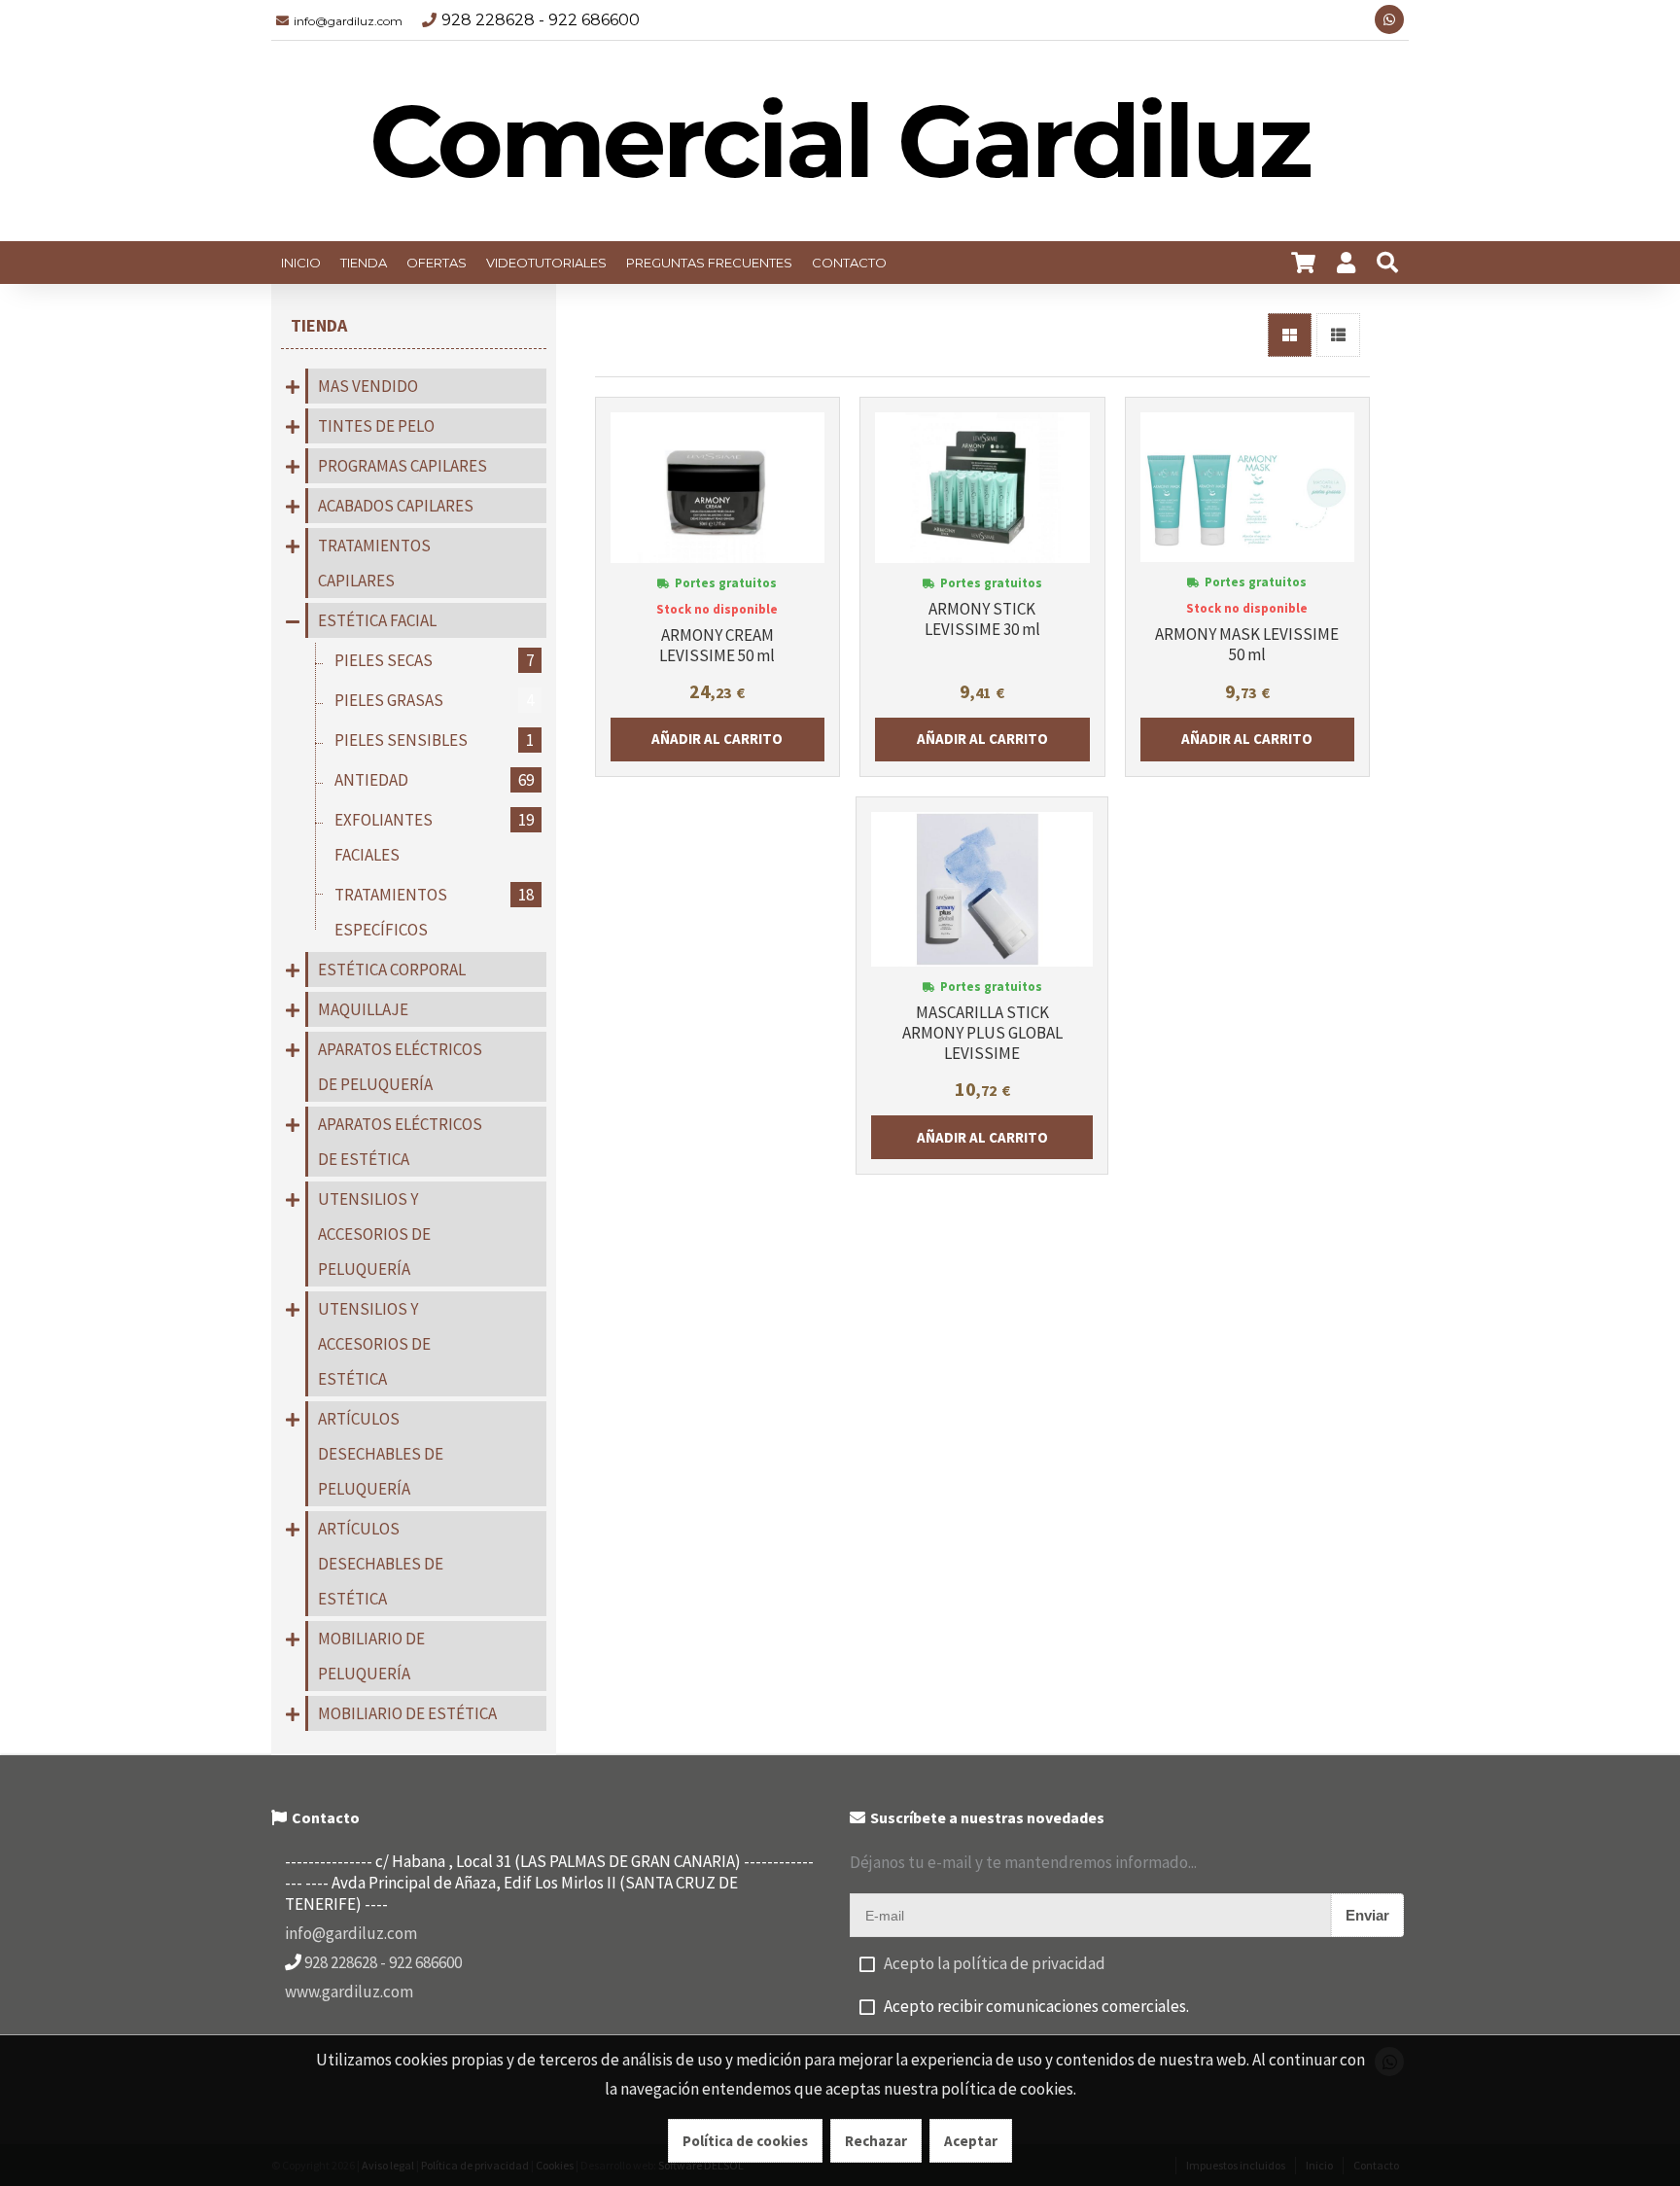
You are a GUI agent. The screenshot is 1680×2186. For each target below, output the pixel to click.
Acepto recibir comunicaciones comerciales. (1036, 2006)
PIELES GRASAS (434, 700)
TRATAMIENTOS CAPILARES (374, 563)
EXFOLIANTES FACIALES (434, 837)
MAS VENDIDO (368, 386)
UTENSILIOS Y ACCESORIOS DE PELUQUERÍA (374, 1234)
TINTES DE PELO (376, 426)
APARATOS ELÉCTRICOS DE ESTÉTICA (400, 1142)
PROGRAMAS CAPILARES (402, 466)
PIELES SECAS (434, 660)
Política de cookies (745, 2141)
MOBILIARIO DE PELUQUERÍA (371, 1656)
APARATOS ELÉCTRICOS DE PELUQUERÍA (400, 1067)
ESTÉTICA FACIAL (377, 620)
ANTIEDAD (434, 780)
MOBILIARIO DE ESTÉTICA (407, 1713)
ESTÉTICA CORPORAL (392, 970)
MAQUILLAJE (363, 1009)
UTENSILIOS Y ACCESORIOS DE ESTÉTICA (374, 1344)
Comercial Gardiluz (840, 141)
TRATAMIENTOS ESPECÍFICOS (434, 912)
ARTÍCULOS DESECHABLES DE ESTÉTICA (381, 1564)
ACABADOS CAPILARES (396, 506)
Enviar (1367, 1915)
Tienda (319, 325)
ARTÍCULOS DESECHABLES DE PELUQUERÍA (381, 1454)
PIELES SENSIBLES (434, 740)
